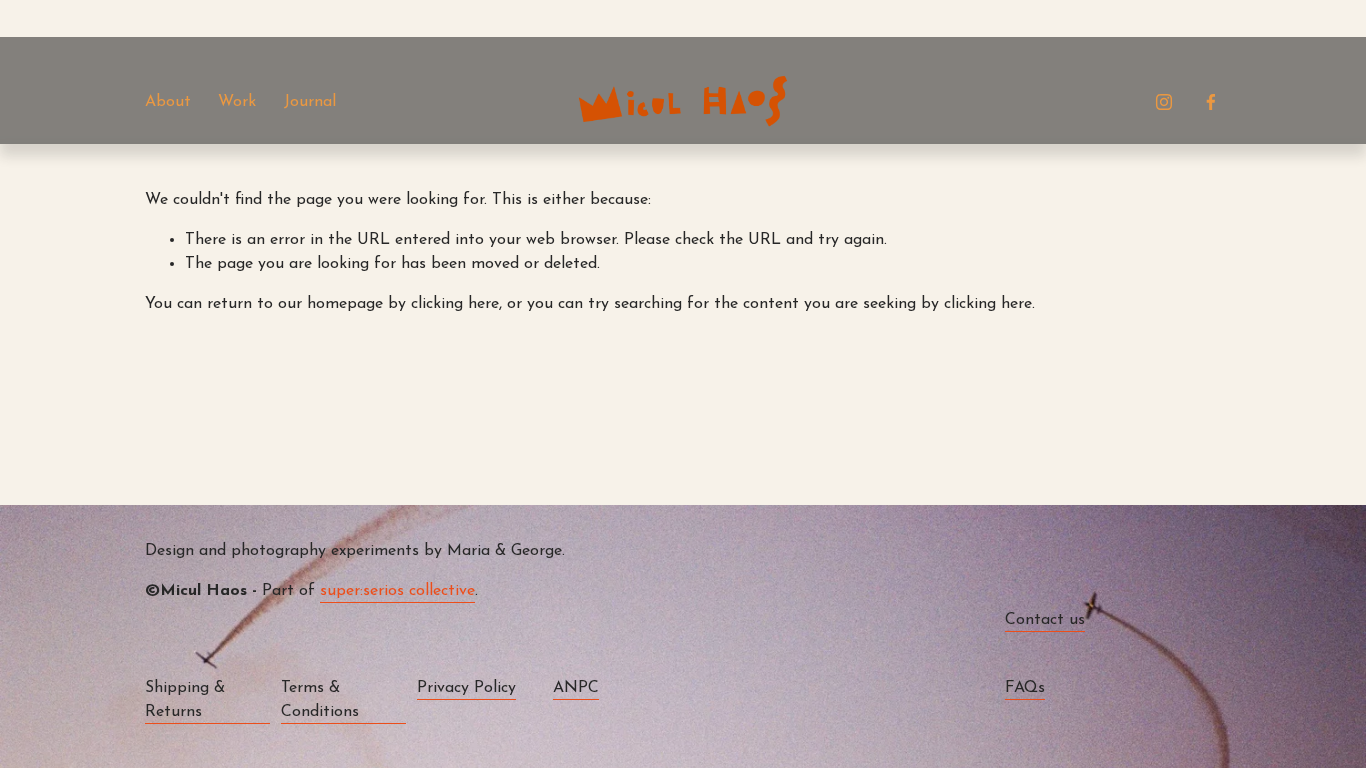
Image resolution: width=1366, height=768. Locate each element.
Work (237, 102)
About (168, 102)
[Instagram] (1164, 102)
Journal (310, 102)
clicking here (455, 304)
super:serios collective (397, 591)
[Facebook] (1211, 102)
